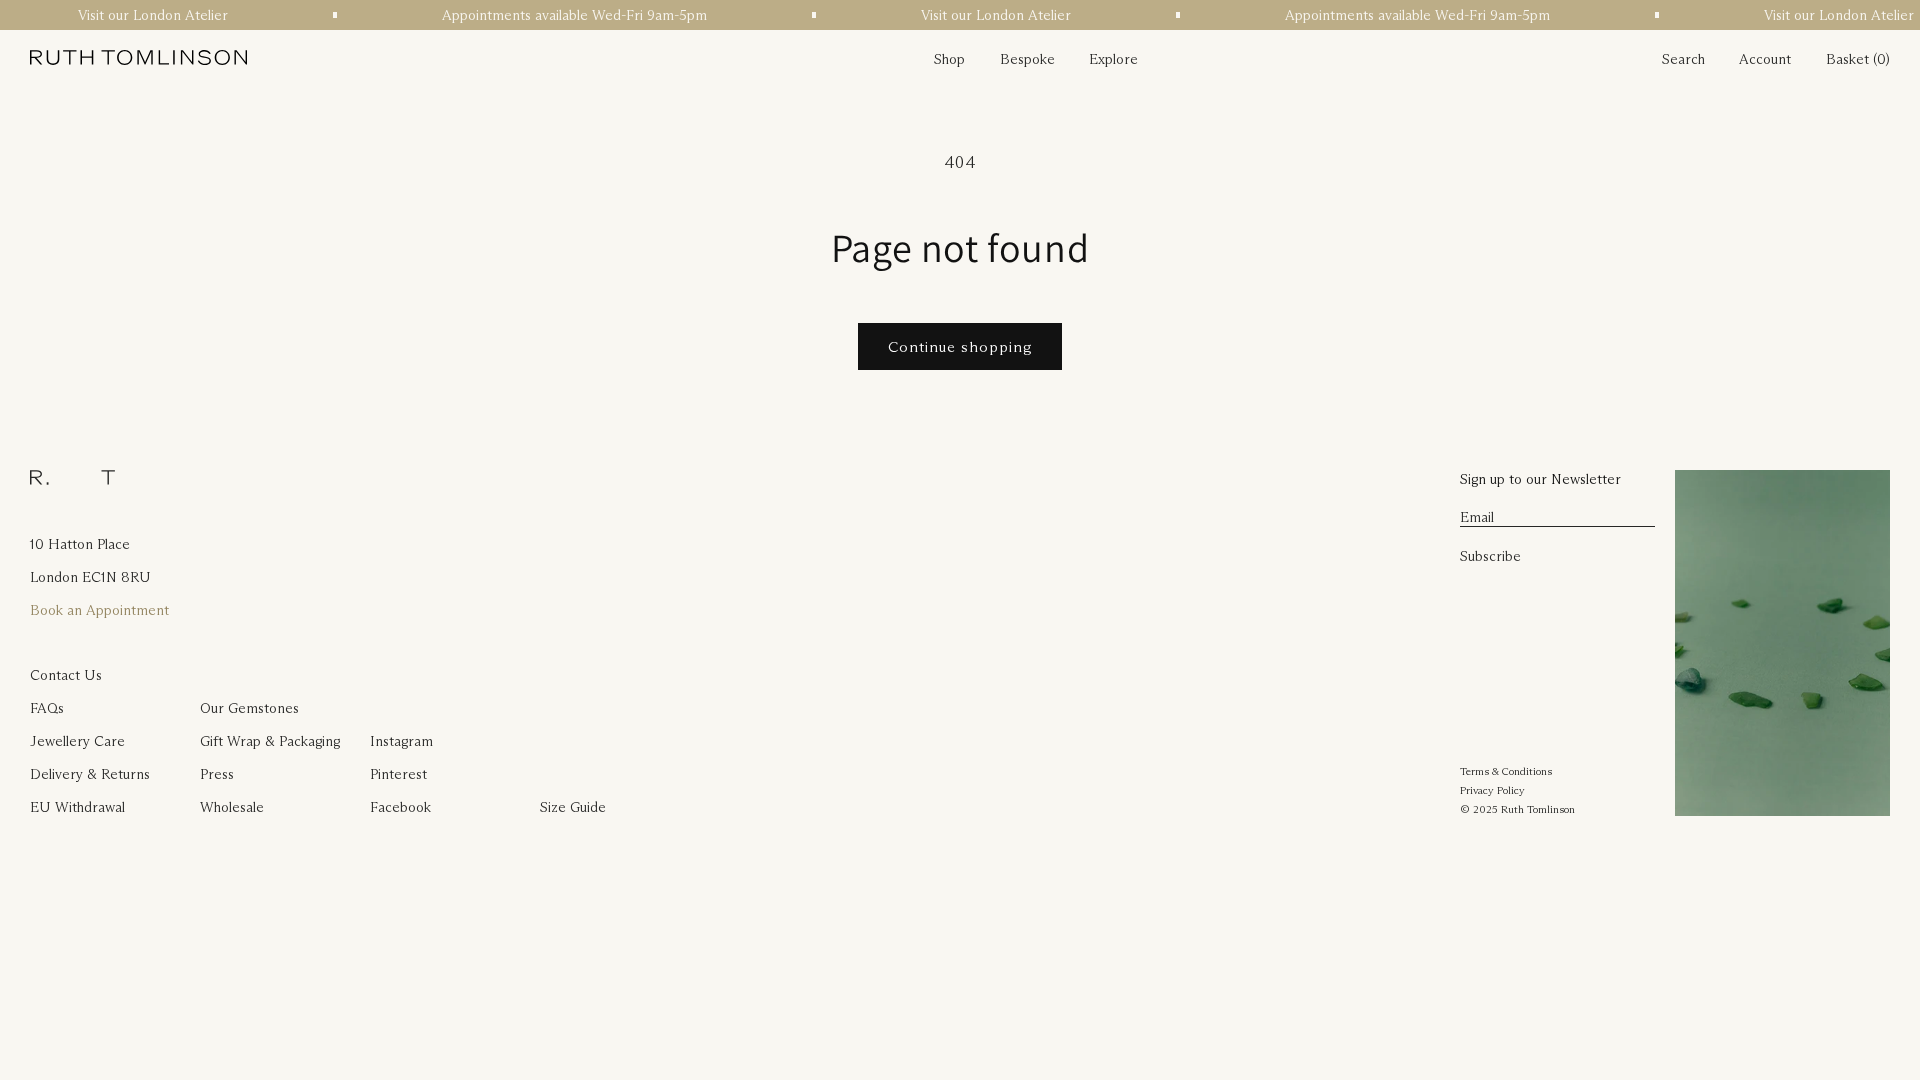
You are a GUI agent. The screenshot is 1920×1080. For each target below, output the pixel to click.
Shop (949, 59)
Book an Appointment (99, 610)
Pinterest (398, 774)
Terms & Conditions (1506, 771)
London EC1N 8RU (90, 577)
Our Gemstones (249, 708)
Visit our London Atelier (145, 15)
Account (1765, 59)
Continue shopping (960, 346)
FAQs (47, 708)
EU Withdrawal (77, 807)
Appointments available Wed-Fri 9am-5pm (566, 15)
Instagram (401, 741)
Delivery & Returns (90, 774)
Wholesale (232, 807)
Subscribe (1490, 556)
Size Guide (573, 807)
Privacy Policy (1492, 790)
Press (217, 774)
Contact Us (66, 675)
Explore (1113, 59)
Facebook (400, 807)
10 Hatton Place (80, 544)
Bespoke (1027, 59)
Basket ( (1851, 59)
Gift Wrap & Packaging (270, 741)
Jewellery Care (77, 741)
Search (1683, 59)
